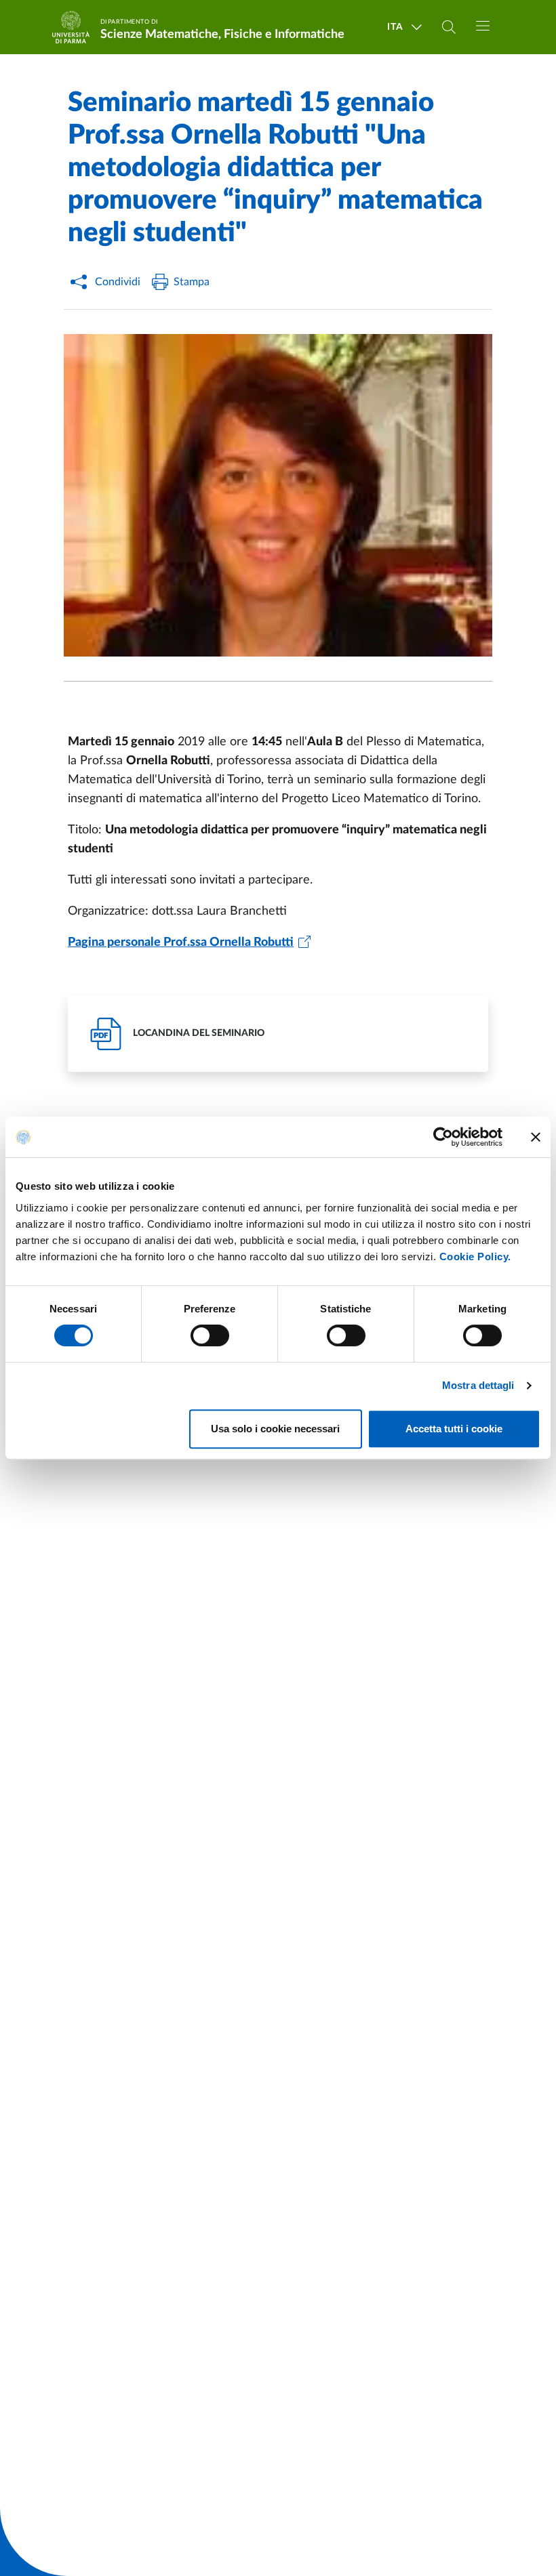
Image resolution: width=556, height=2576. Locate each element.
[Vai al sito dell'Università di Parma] (75, 27)
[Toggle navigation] (483, 26)
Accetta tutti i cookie (454, 1429)
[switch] (210, 1335)
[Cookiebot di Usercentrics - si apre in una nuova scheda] (443, 1137)
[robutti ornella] (278, 495)
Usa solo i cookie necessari (275, 1429)
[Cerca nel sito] (449, 27)
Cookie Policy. (475, 1256)
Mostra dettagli (478, 1385)
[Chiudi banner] (536, 1137)
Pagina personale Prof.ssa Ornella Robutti (181, 942)
